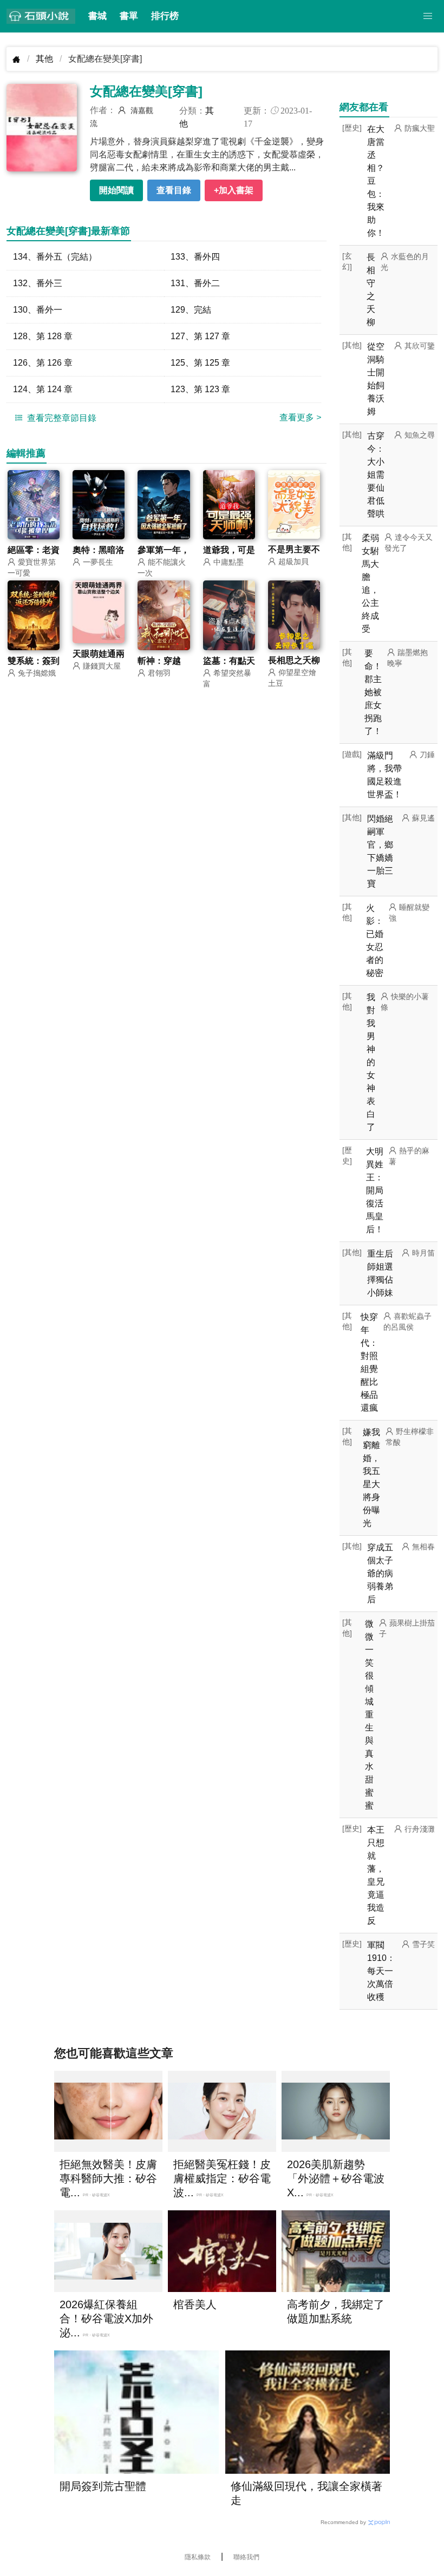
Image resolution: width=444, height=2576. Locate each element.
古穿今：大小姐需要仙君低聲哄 (376, 475)
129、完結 (191, 310)
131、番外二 (195, 283)
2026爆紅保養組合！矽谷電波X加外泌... (106, 2319)
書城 (97, 16)
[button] (428, 16)
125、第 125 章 (200, 363)
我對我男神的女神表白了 (371, 1062)
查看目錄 (174, 190)
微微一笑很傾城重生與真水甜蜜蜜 (369, 1715)
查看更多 (300, 417)
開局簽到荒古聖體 (103, 2486)
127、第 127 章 (200, 336)
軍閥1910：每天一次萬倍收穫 (381, 1971)
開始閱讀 (116, 190)
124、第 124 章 (43, 389)
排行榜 (165, 16)
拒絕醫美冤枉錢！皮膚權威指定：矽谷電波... (222, 2178)
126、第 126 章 (43, 363)
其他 (44, 59)
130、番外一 (38, 310)
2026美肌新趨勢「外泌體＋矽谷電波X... (336, 2178)
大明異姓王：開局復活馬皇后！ (375, 1190)
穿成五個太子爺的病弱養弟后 (380, 1573)
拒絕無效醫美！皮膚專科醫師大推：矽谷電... (108, 2178)
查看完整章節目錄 (61, 418)
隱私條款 (198, 2557)
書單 (129, 16)
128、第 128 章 (43, 336)
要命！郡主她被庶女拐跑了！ (373, 692)
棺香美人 (195, 2304)
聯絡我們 (246, 2557)
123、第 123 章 (200, 389)
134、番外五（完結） (55, 257)
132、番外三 (38, 283)
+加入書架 (234, 190)
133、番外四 (195, 257)
